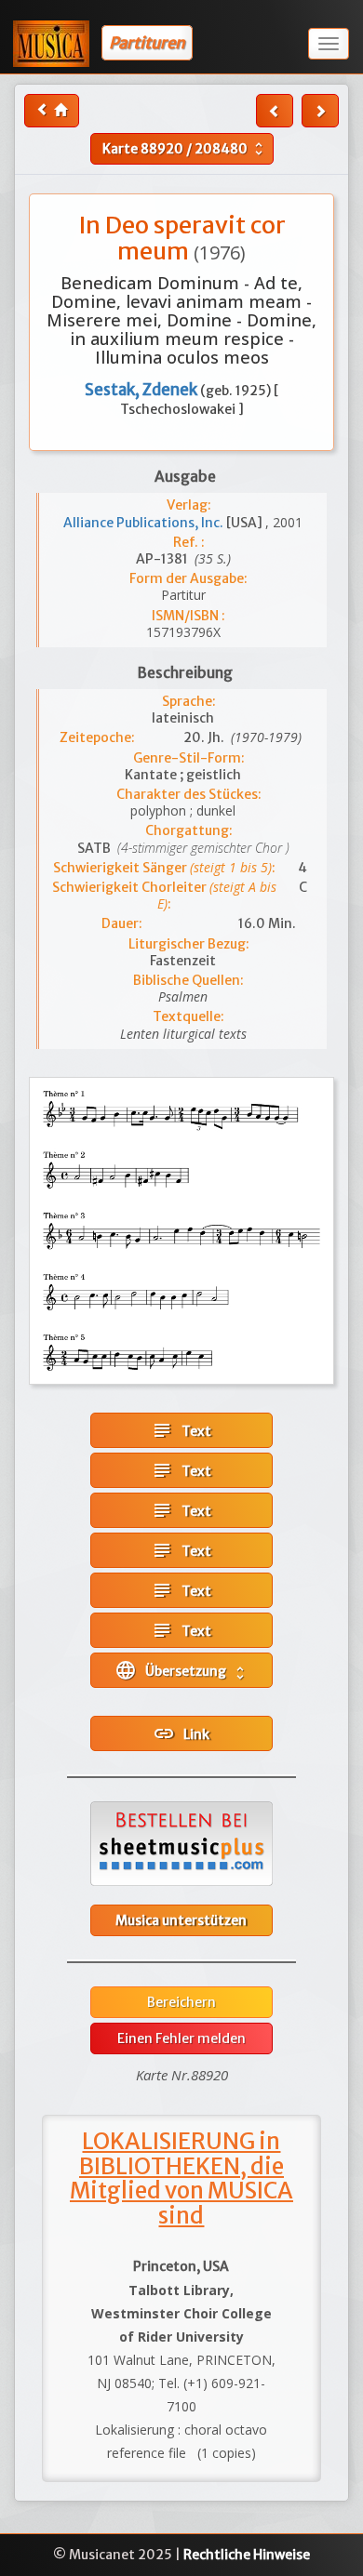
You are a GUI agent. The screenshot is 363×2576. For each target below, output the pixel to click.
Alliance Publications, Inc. (145, 523)
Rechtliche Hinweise (247, 2555)
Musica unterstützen (181, 1920)
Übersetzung (181, 1670)
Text (181, 1430)
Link (181, 1733)
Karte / (185, 149)
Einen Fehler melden (181, 2038)
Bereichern (181, 2002)
